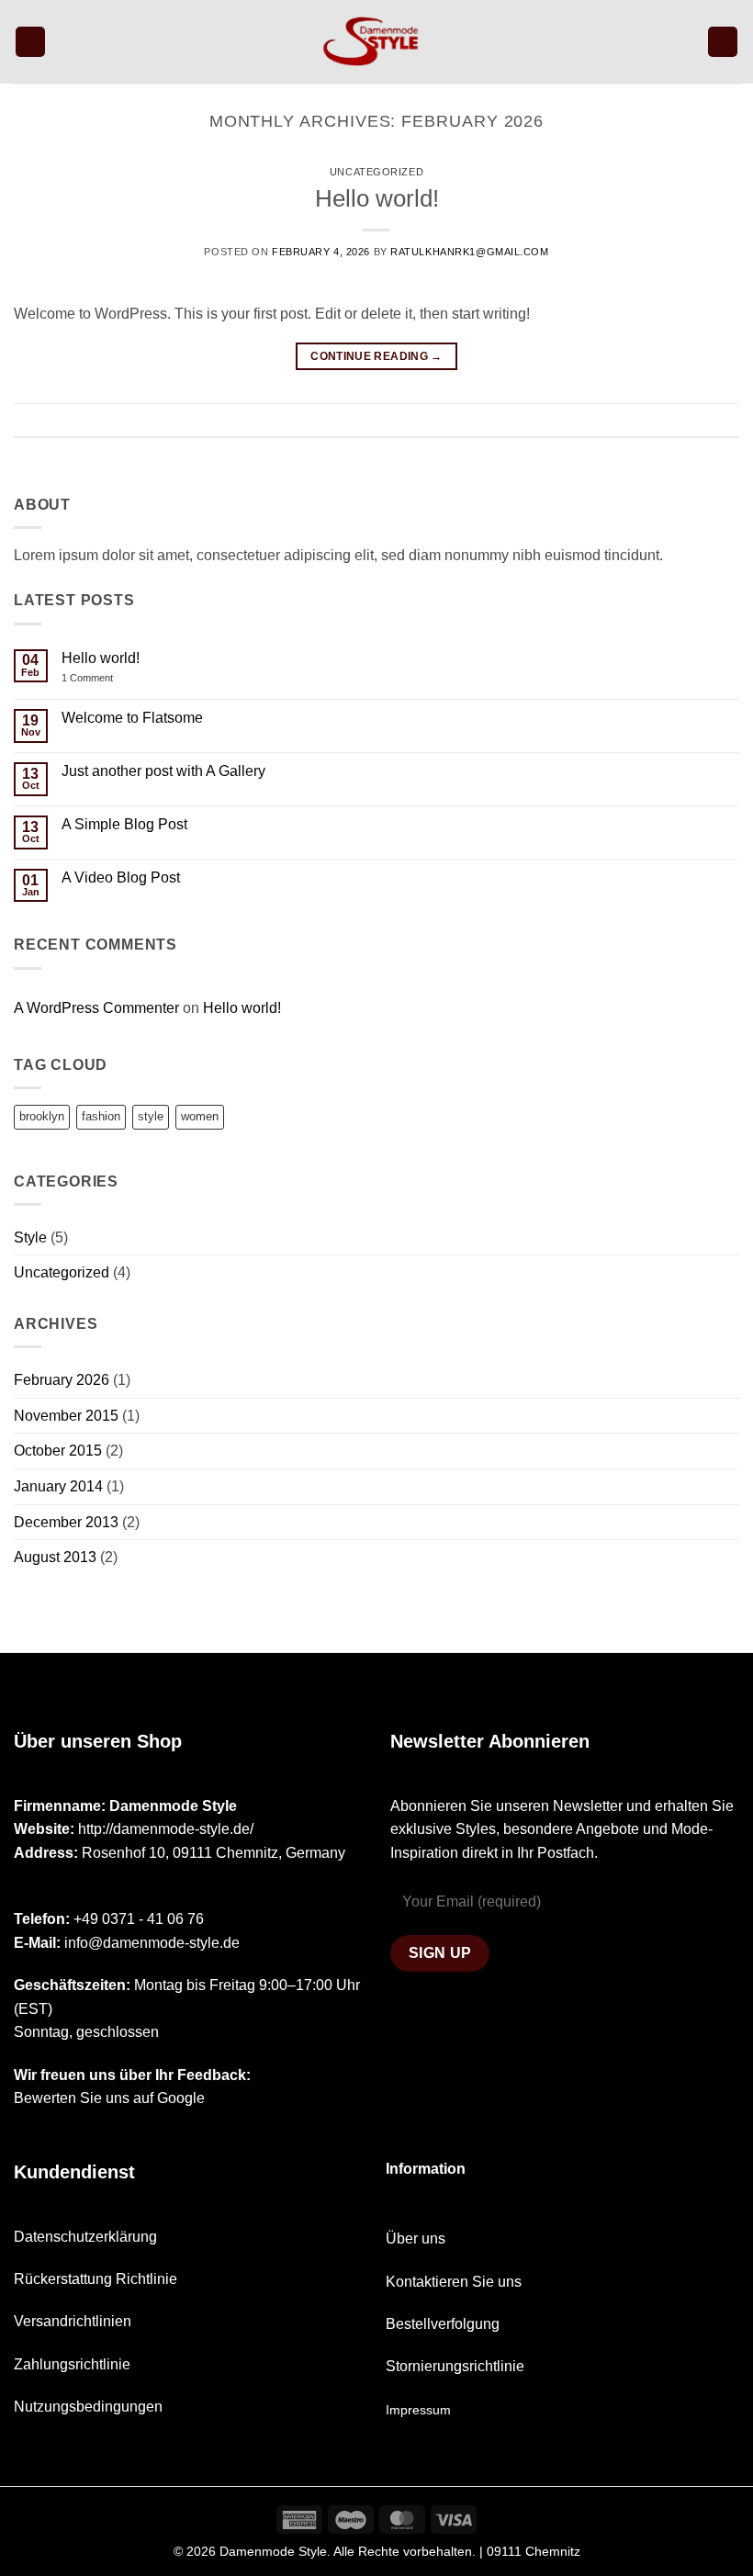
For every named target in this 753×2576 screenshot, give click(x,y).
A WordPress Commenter (96, 1008)
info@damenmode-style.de (152, 1943)
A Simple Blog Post (124, 824)
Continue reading (376, 356)
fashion (101, 1116)
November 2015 (66, 1416)
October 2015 (58, 1451)
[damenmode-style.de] (376, 42)
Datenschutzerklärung (85, 2237)
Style (30, 1237)
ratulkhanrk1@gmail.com (469, 252)
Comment (708, 419)
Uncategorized (376, 172)
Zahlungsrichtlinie (72, 2364)
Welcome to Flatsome (132, 718)
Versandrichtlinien (73, 2321)
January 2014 (58, 1486)
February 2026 (62, 1380)
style (151, 1116)
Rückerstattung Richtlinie (96, 2279)
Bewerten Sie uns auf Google (111, 2098)
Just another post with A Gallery (163, 771)
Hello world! (377, 198)
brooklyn (42, 1116)
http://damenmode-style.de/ (166, 1829)
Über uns (416, 2239)
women (200, 1116)
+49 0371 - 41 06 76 (139, 1919)
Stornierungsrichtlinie (455, 2366)
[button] (30, 42)
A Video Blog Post (121, 877)
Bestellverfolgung (443, 2324)
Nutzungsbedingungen (88, 2407)
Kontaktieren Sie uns (454, 2282)
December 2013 (66, 1522)
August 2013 (55, 1557)
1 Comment (100, 678)
